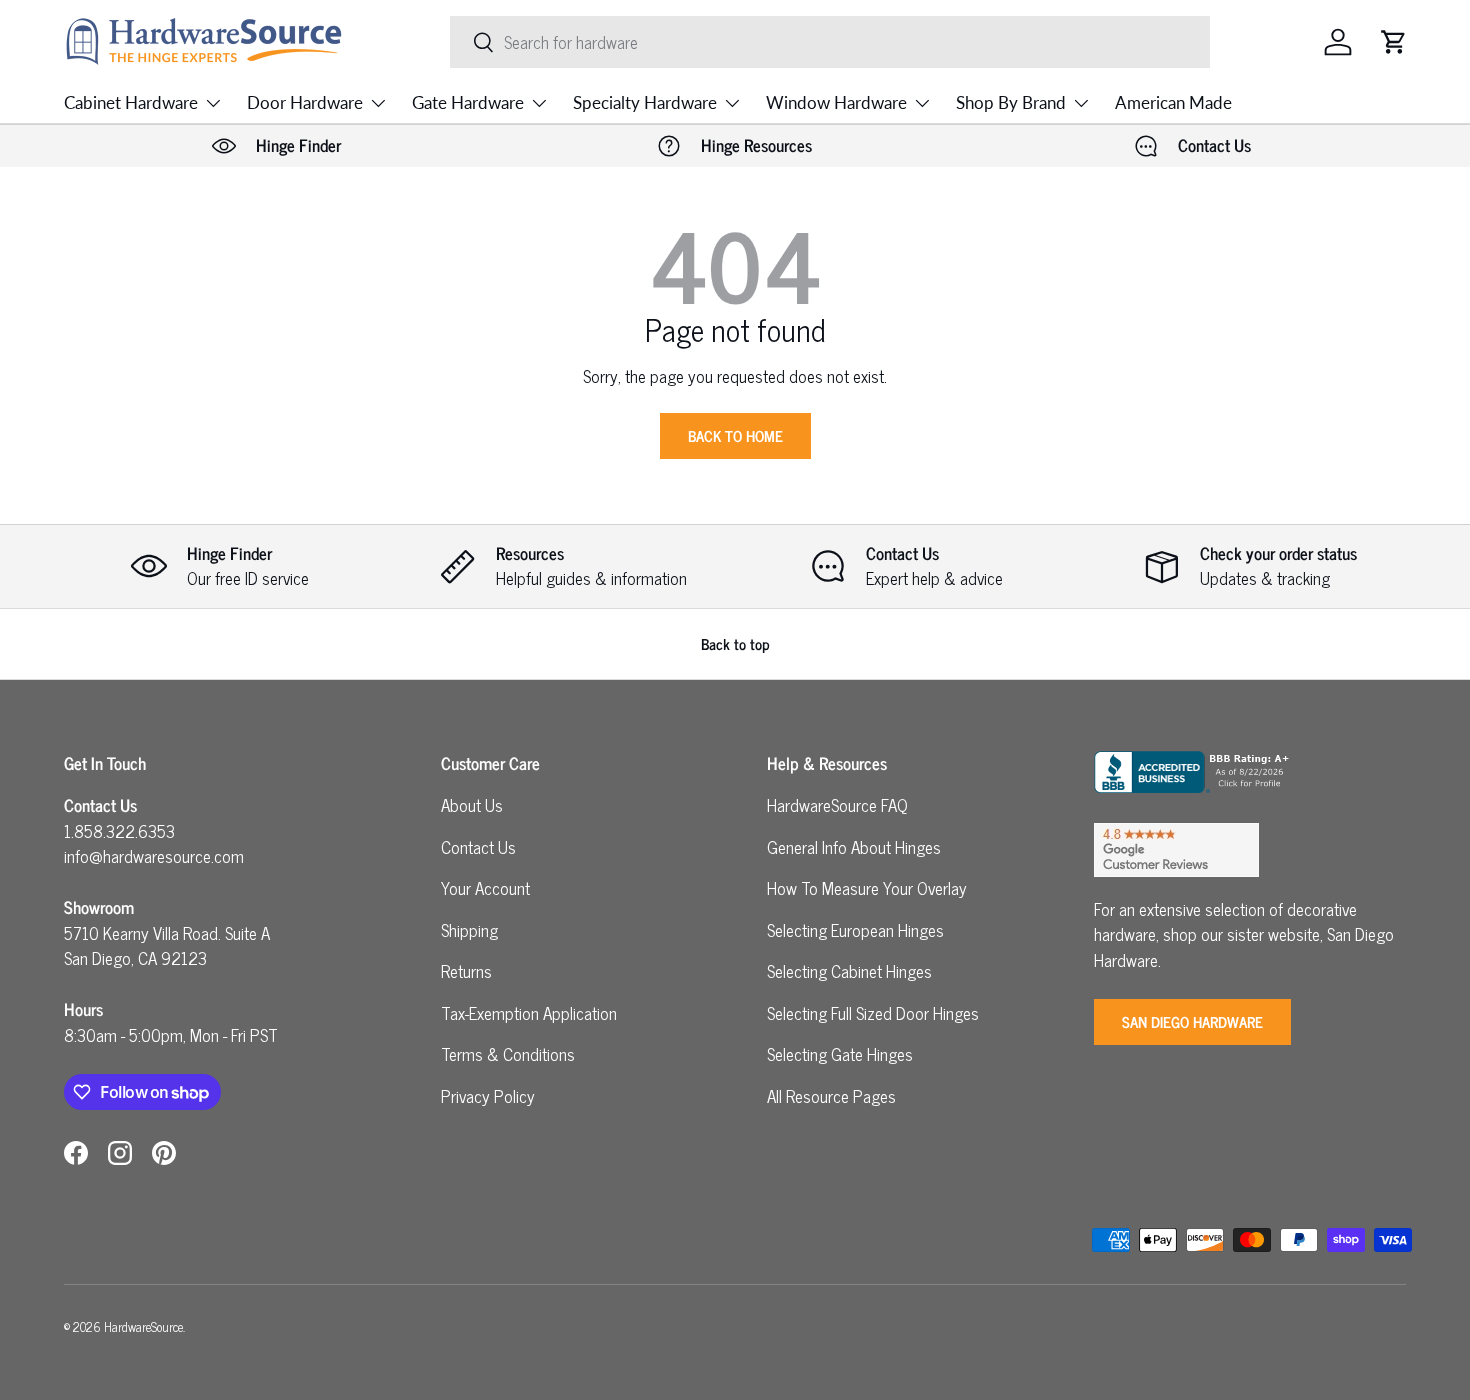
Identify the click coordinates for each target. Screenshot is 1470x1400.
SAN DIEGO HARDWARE (1192, 1021)
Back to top (735, 643)
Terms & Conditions (508, 1054)
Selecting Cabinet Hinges (849, 971)
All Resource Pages (831, 1096)
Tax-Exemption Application (529, 1013)
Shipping (469, 930)
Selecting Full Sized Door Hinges (873, 1013)
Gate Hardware (468, 102)
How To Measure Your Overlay (867, 888)
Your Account (485, 888)
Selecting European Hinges (855, 930)
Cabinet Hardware (131, 102)
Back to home (735, 435)
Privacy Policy (488, 1096)
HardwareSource (143, 1326)
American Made (1173, 102)
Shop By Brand (1011, 102)
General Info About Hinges (854, 847)
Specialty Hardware (645, 102)
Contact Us (478, 847)
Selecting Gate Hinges (840, 1054)
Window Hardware (836, 102)
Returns (466, 971)
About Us (472, 805)
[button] (1394, 42)
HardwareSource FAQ (837, 805)
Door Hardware (305, 102)
